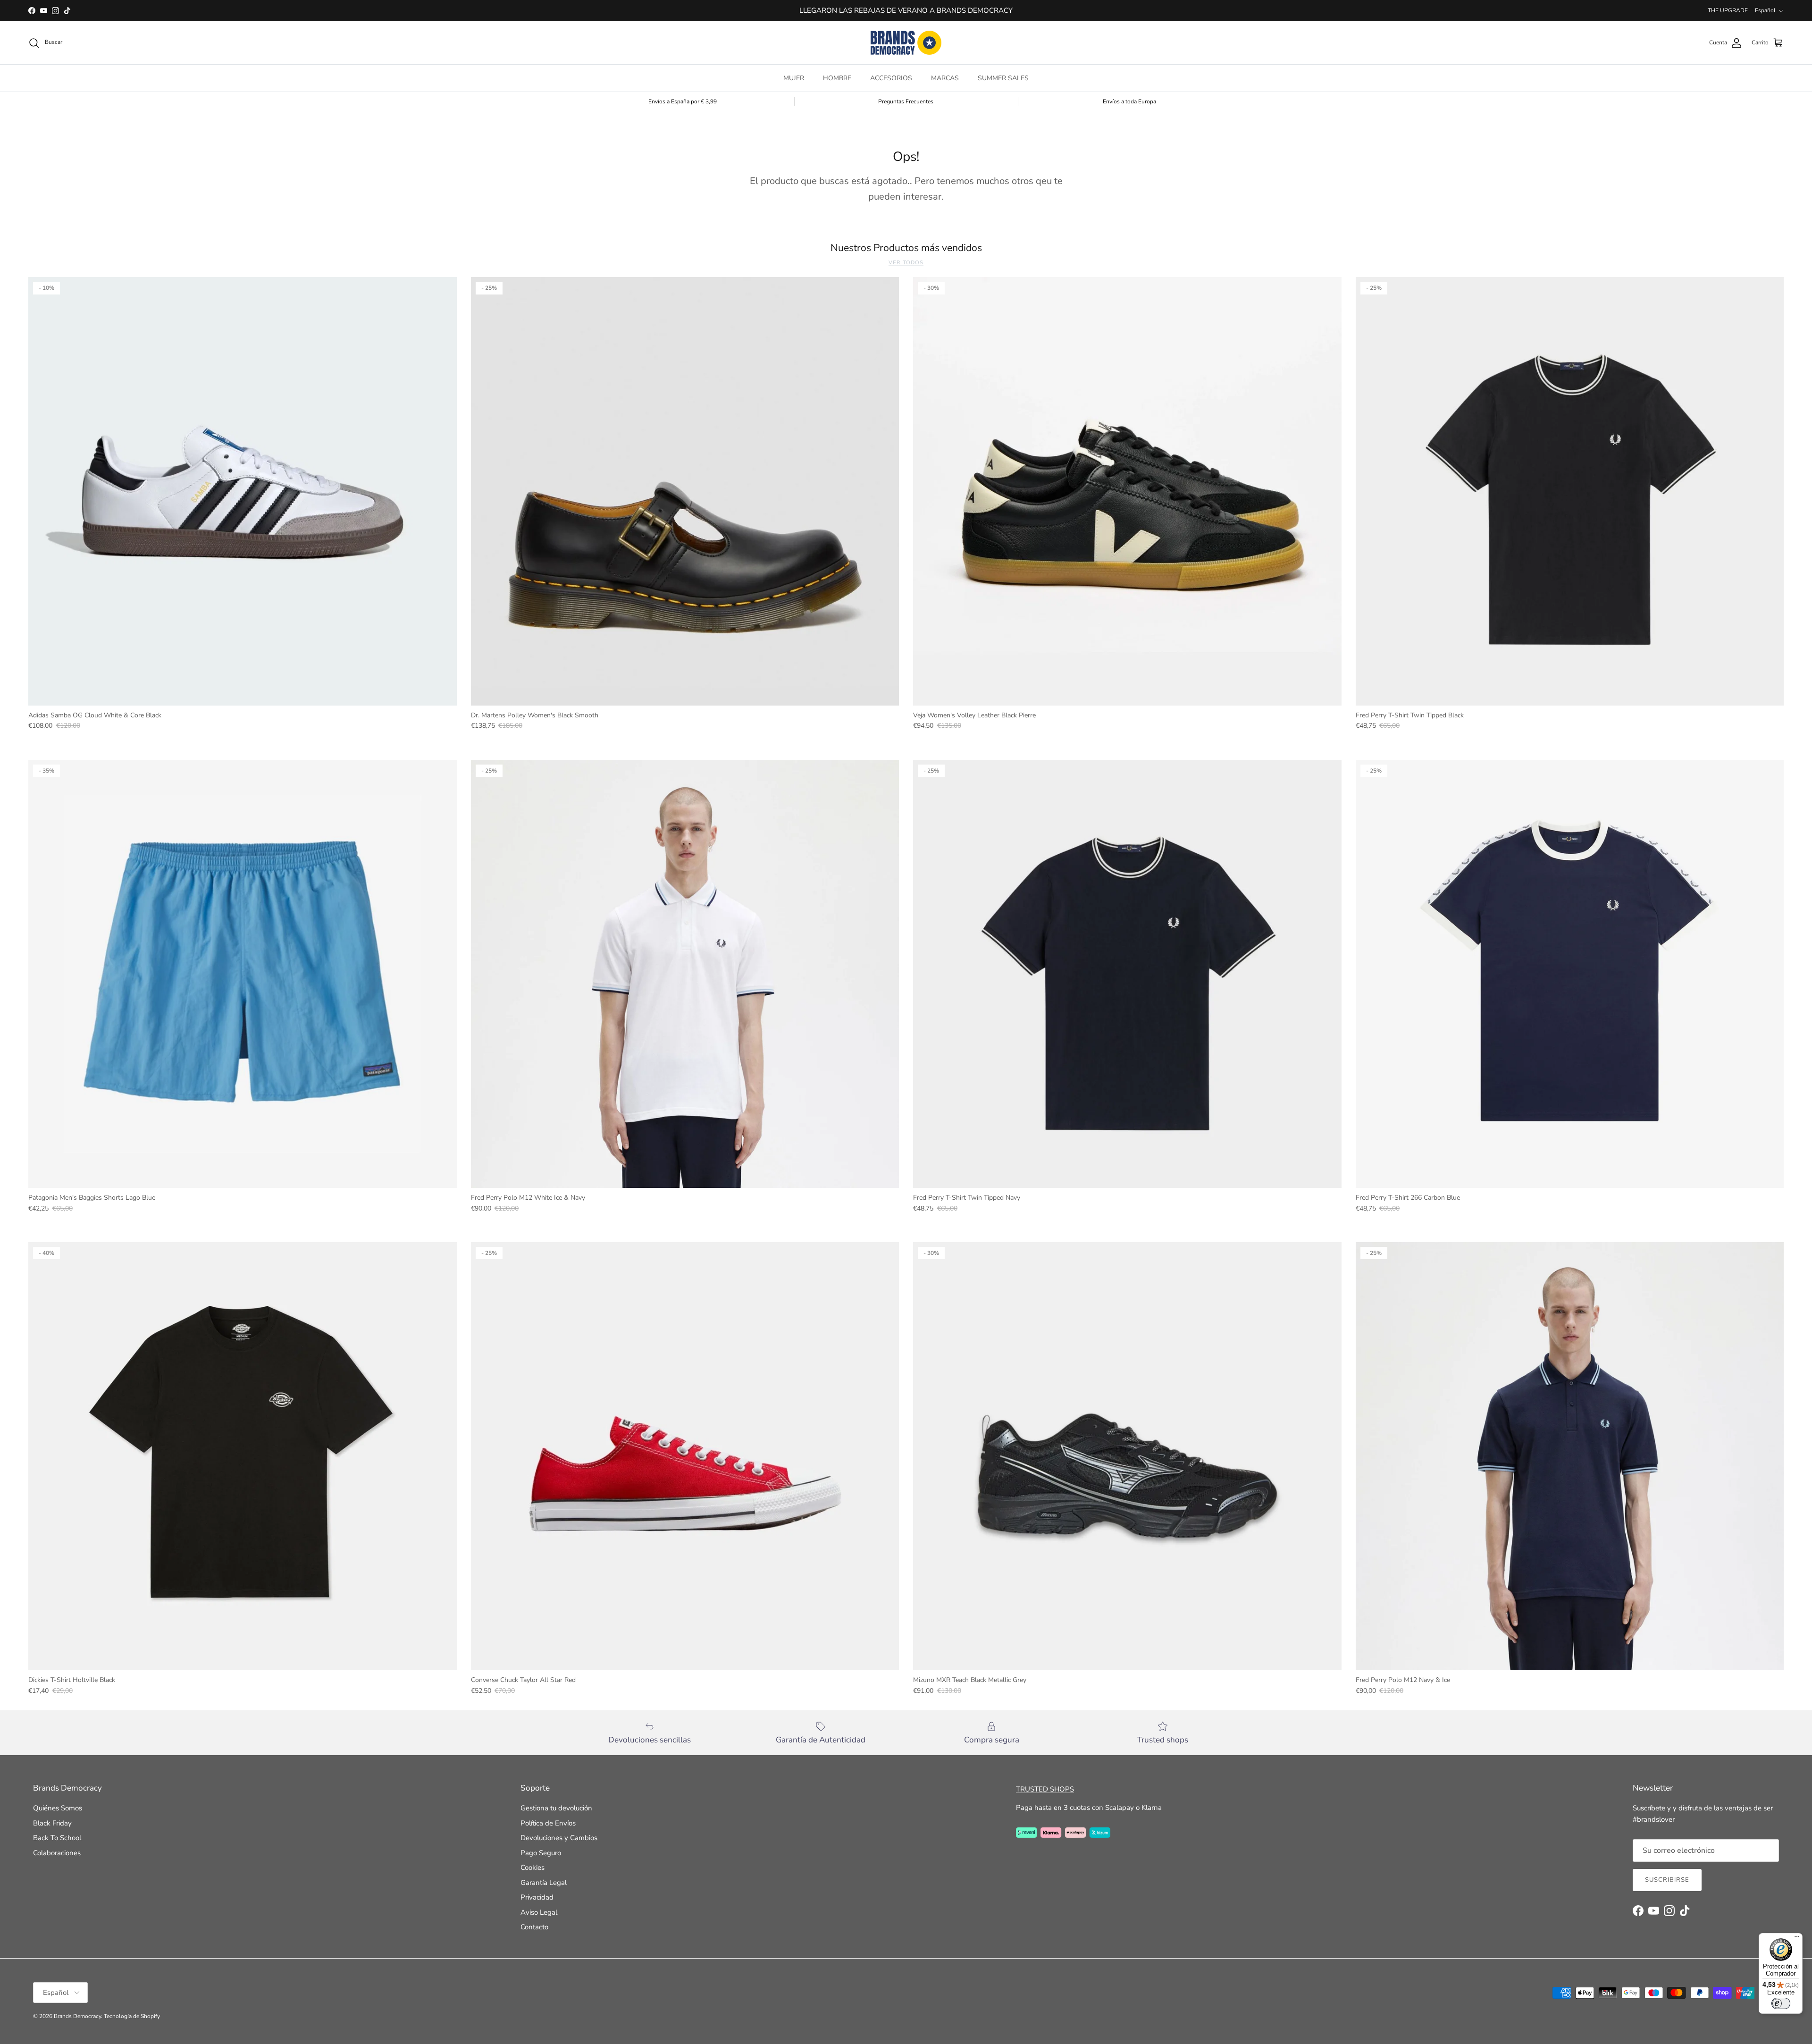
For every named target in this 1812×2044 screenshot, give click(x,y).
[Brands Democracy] (906, 43)
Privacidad (537, 1897)
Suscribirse (1667, 1880)
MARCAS (945, 78)
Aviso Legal (539, 1912)
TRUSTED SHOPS (1045, 1789)
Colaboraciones (57, 1853)
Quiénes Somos (58, 1808)
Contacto (534, 1927)
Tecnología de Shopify (132, 2016)
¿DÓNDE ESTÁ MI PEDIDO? (906, 10)
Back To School (57, 1838)
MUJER (794, 78)
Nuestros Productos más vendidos (906, 248)
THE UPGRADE (1728, 10)
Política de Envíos (548, 1823)
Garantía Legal (544, 1883)
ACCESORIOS (891, 78)
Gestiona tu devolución (556, 1808)
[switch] (1781, 2003)
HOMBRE (837, 78)
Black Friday (52, 1823)
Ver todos (906, 263)
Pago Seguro (541, 1853)
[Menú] (1797, 1939)
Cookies (533, 1867)
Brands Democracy (77, 2016)
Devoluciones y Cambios (559, 1838)
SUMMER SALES (1003, 78)
